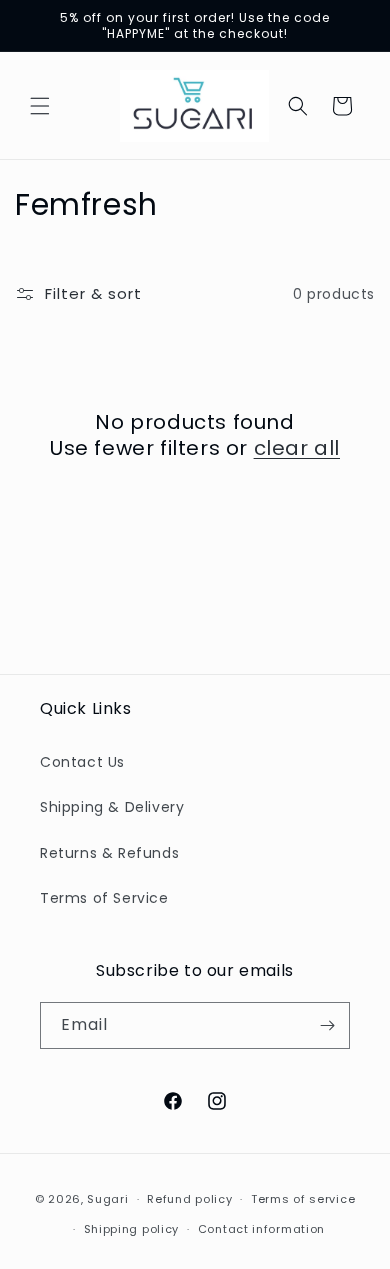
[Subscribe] (327, 1025)
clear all (297, 448)
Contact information (261, 1229)
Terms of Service (104, 898)
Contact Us (82, 762)
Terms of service (303, 1199)
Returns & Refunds (109, 853)
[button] (40, 106)
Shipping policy (132, 1229)
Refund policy (189, 1199)
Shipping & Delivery (112, 807)
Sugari (107, 1199)
